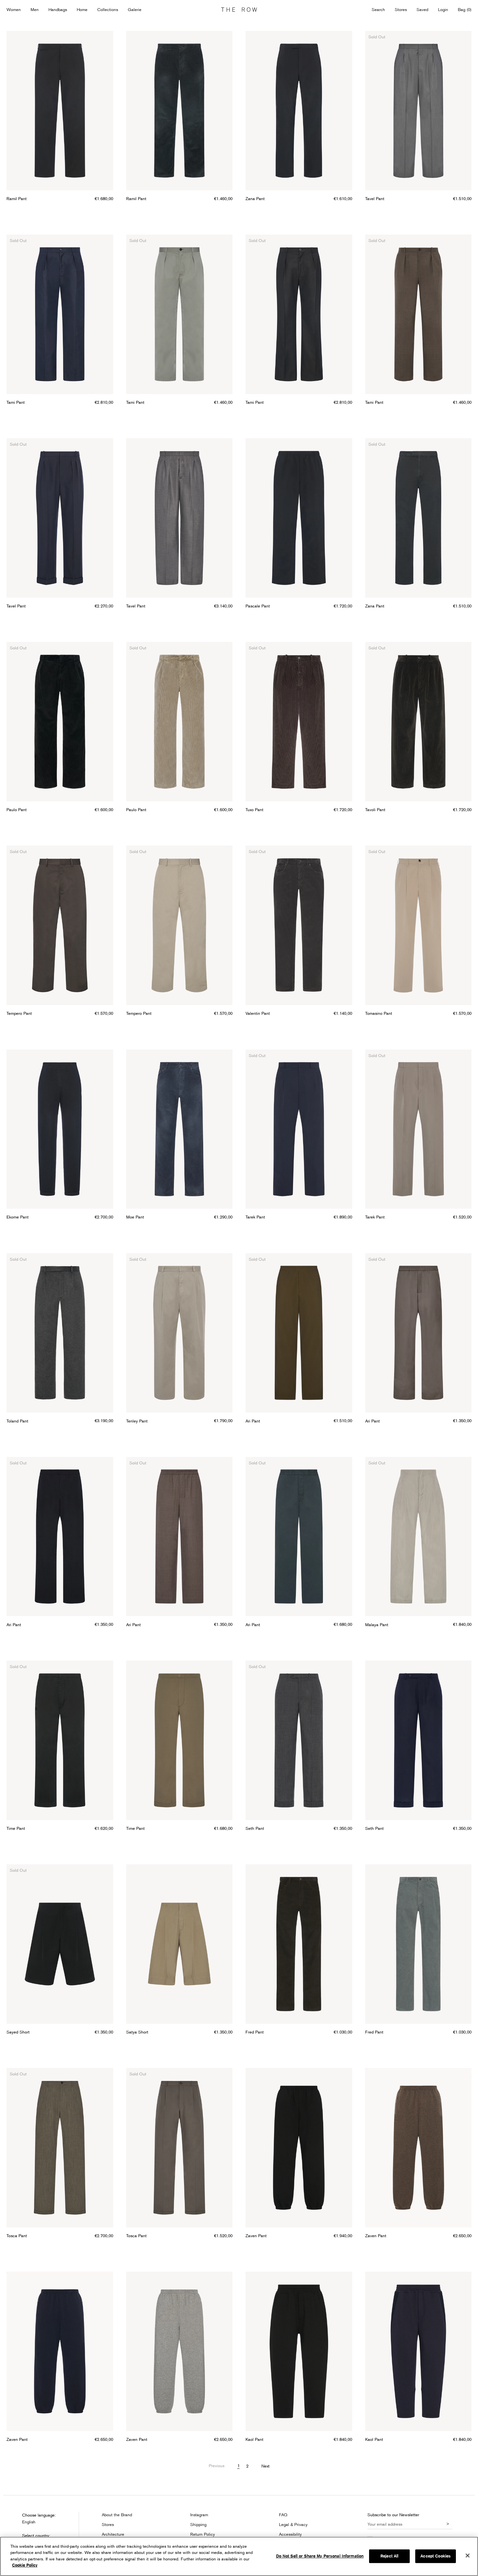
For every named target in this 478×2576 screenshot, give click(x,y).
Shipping (198, 2524)
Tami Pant (16, 402)
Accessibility (290, 2534)
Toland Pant (17, 1421)
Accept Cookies (436, 2556)
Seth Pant (255, 1828)
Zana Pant (255, 198)
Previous (217, 2466)
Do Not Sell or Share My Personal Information (320, 2556)
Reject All (389, 2556)
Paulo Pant (17, 810)
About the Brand (117, 2515)
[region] (239, 2556)
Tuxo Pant (254, 810)
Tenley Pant (137, 1421)
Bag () (465, 9)
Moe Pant (135, 1217)
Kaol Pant (254, 2439)
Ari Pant (253, 1421)
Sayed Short (18, 2032)
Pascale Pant (258, 606)
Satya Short (137, 2032)
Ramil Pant (17, 198)
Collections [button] (108, 9)
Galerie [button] (135, 9)
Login (443, 9)
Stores (401, 9)
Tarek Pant (255, 1217)
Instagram (199, 2515)
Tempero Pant (19, 1013)
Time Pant (16, 1828)
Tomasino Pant (379, 1013)
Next (266, 2466)
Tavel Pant (375, 198)
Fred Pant (255, 2032)
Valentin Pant (258, 1013)
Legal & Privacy (293, 2524)
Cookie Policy (25, 2565)
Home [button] (82, 9)
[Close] (468, 2556)
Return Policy (203, 2534)
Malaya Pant (377, 1625)
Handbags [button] (58, 9)
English (29, 2522)
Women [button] (14, 9)
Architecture (113, 2534)
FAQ (283, 2515)
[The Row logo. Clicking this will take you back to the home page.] (239, 10)
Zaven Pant (256, 2236)
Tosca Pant (17, 2236)
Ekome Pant (18, 1217)
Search (378, 9)
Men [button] (35, 9)
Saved (422, 10)
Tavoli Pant (375, 810)
